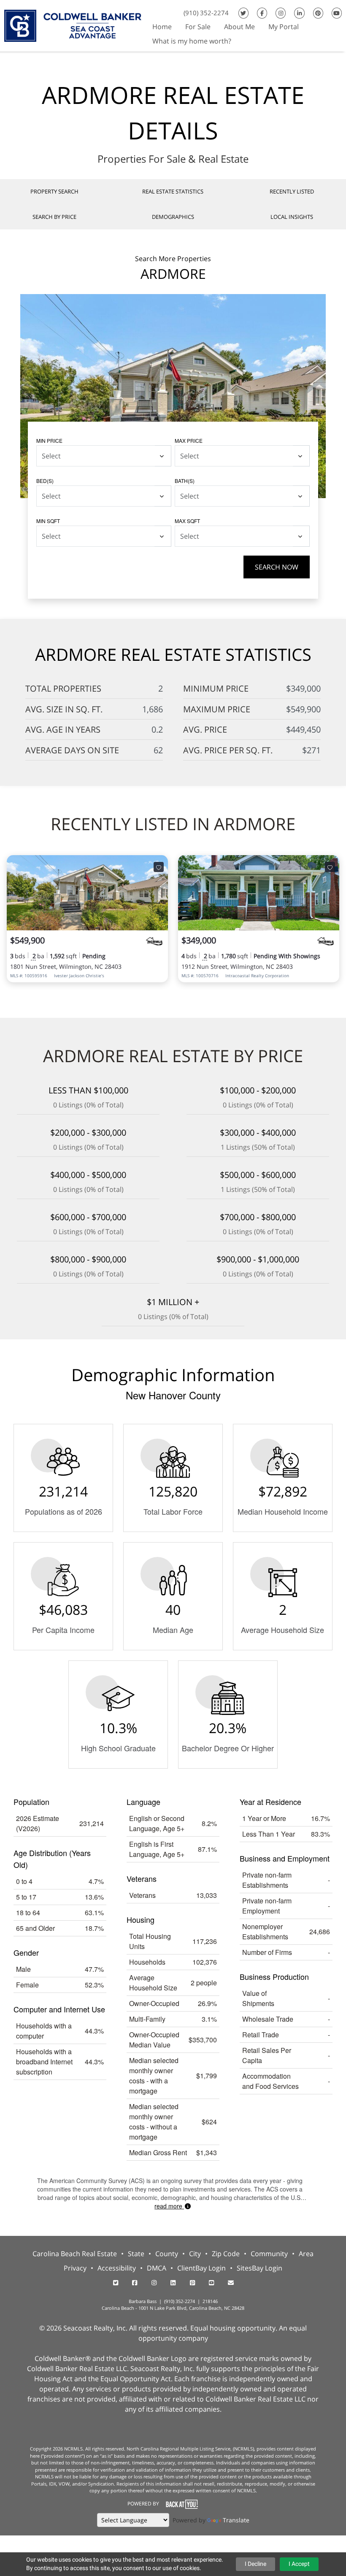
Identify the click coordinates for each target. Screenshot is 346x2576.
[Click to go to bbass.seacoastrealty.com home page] (73, 25)
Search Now (277, 567)
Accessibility (117, 2268)
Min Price (49, 440)
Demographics (173, 217)
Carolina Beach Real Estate (75, 2254)
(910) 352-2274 (206, 13)
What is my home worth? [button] (192, 41)
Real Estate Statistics (173, 191)
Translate (236, 2520)
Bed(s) (45, 481)
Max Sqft (187, 521)
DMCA (157, 2268)
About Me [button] (239, 27)
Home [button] (162, 27)
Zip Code (226, 2254)
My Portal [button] (284, 27)
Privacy (75, 2268)
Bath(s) (185, 481)
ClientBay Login (201, 2268)
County (167, 2254)
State (136, 2254)
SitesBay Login (259, 2268)
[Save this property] (159, 867)
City (195, 2254)
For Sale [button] (198, 27)
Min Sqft (48, 521)
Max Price (189, 440)
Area (306, 2254)
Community (269, 2254)
